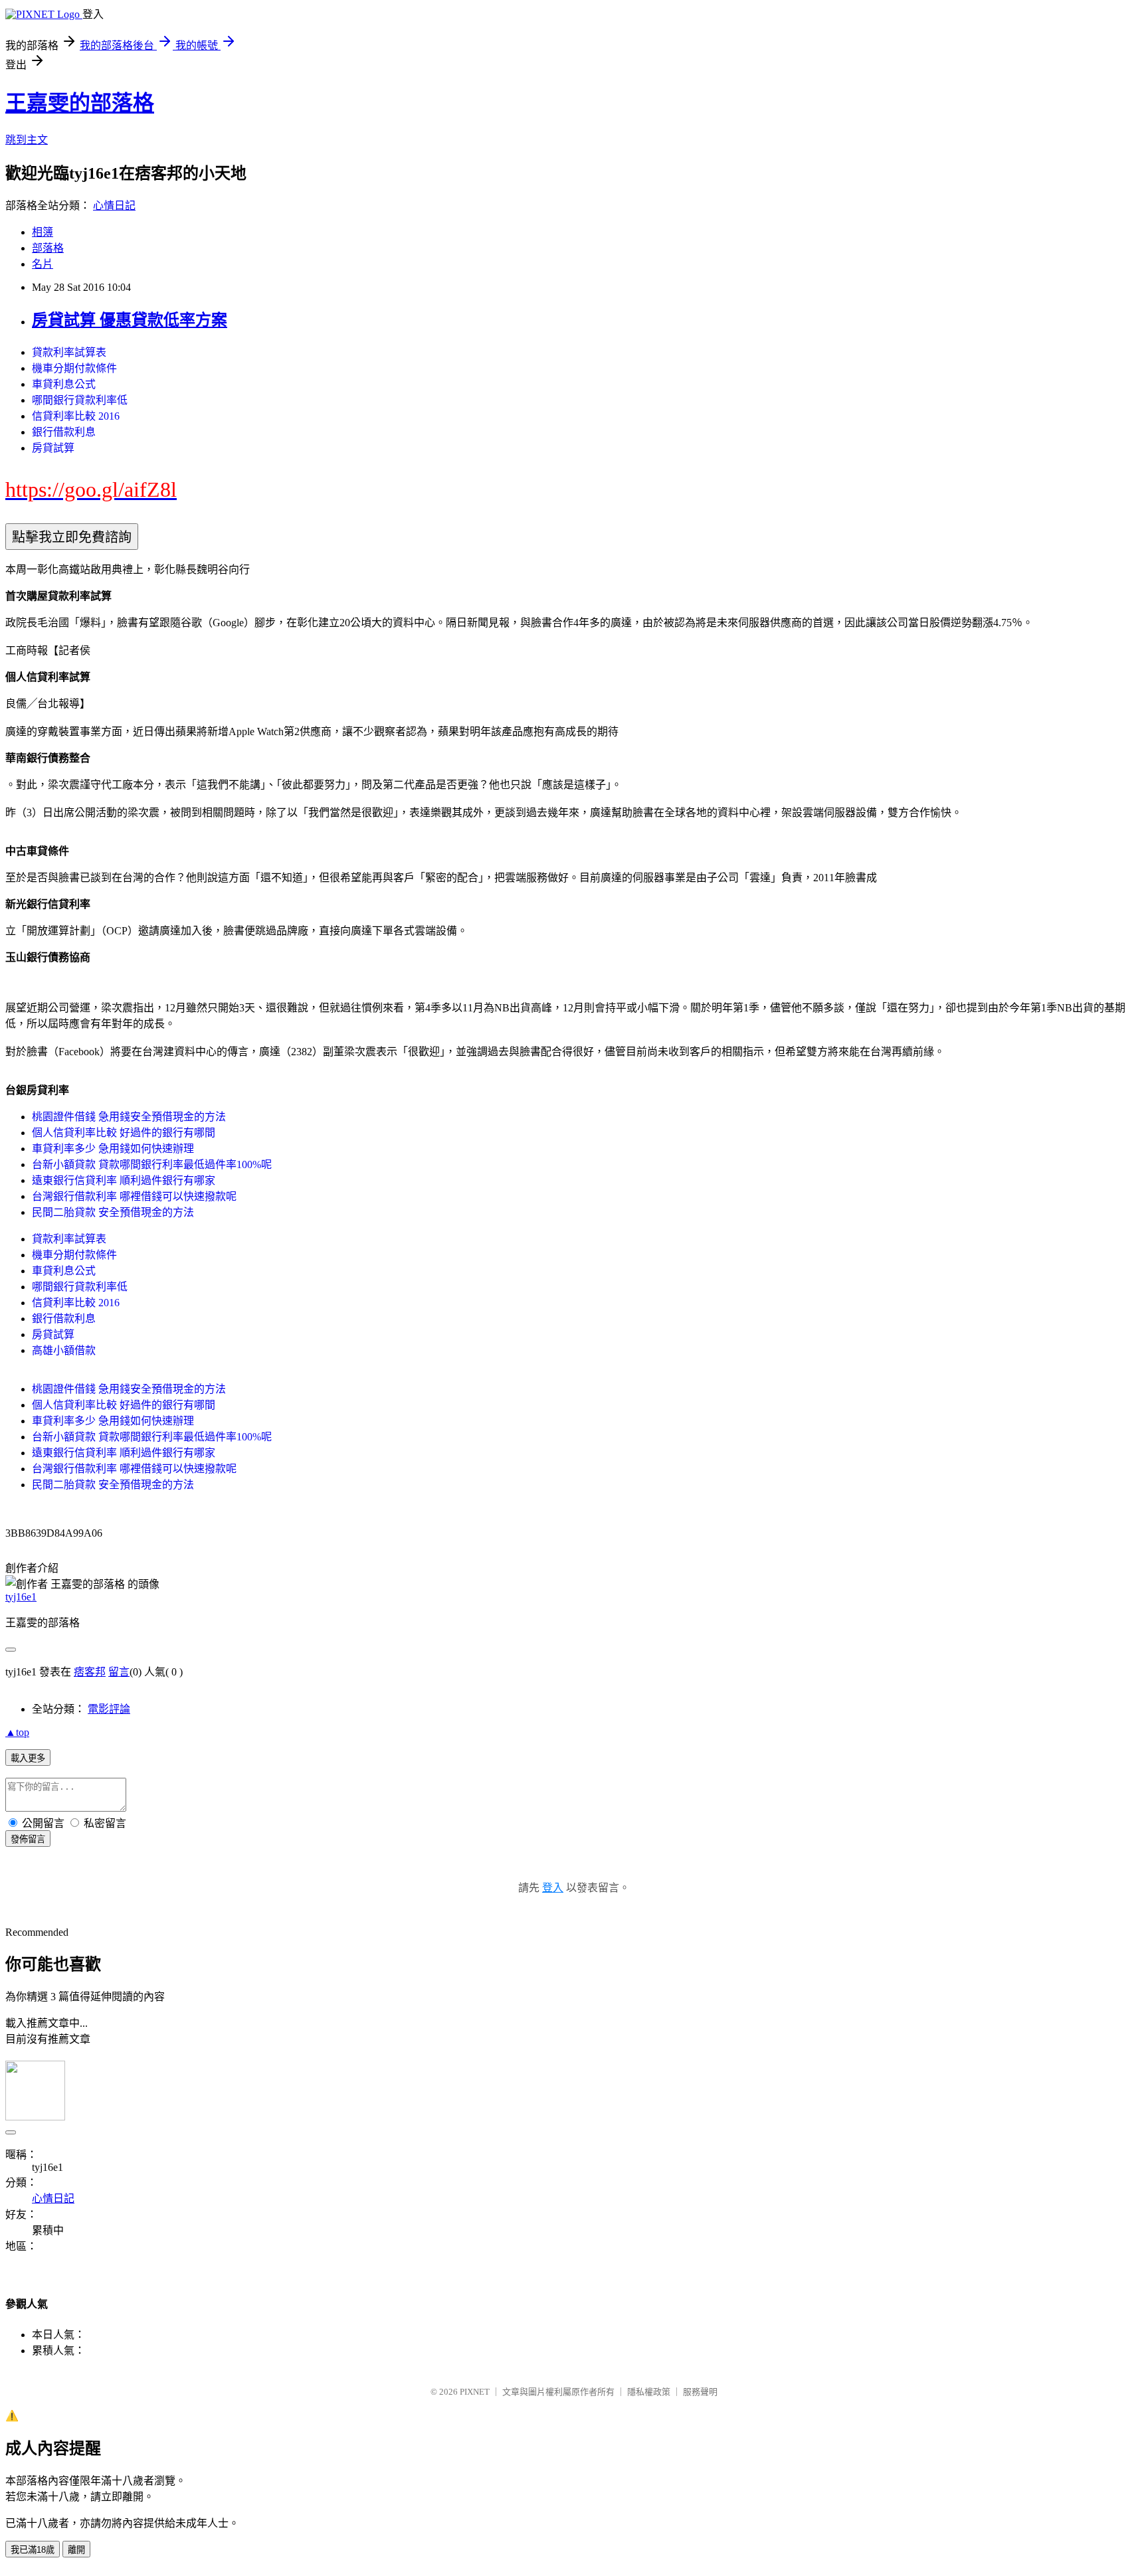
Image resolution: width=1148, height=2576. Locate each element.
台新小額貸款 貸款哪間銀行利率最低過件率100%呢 (152, 1164)
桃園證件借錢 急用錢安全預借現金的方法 (129, 1117)
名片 (43, 264)
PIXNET (475, 2392)
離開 (76, 2550)
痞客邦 (90, 1672)
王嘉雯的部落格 (80, 103)
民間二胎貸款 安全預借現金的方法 (113, 1212)
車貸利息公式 (64, 384)
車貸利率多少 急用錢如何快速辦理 (113, 1149)
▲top (17, 1732)
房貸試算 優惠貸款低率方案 (130, 320)
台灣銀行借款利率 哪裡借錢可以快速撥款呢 (134, 1196)
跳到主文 (27, 140)
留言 (119, 1672)
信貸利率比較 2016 (76, 416)
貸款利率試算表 (69, 352)
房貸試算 (53, 448)
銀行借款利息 (64, 432)
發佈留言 (28, 1839)
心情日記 (114, 206)
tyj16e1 (21, 1597)
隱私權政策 (649, 2392)
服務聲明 (700, 2392)
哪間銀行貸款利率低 (80, 400)
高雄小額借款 (64, 1350)
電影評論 (109, 1709)
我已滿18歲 (33, 2550)
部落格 (48, 248)
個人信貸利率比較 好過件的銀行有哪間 (124, 1133)
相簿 (43, 232)
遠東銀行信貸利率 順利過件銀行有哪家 (124, 1180)
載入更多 (28, 1758)
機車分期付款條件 (74, 368)
